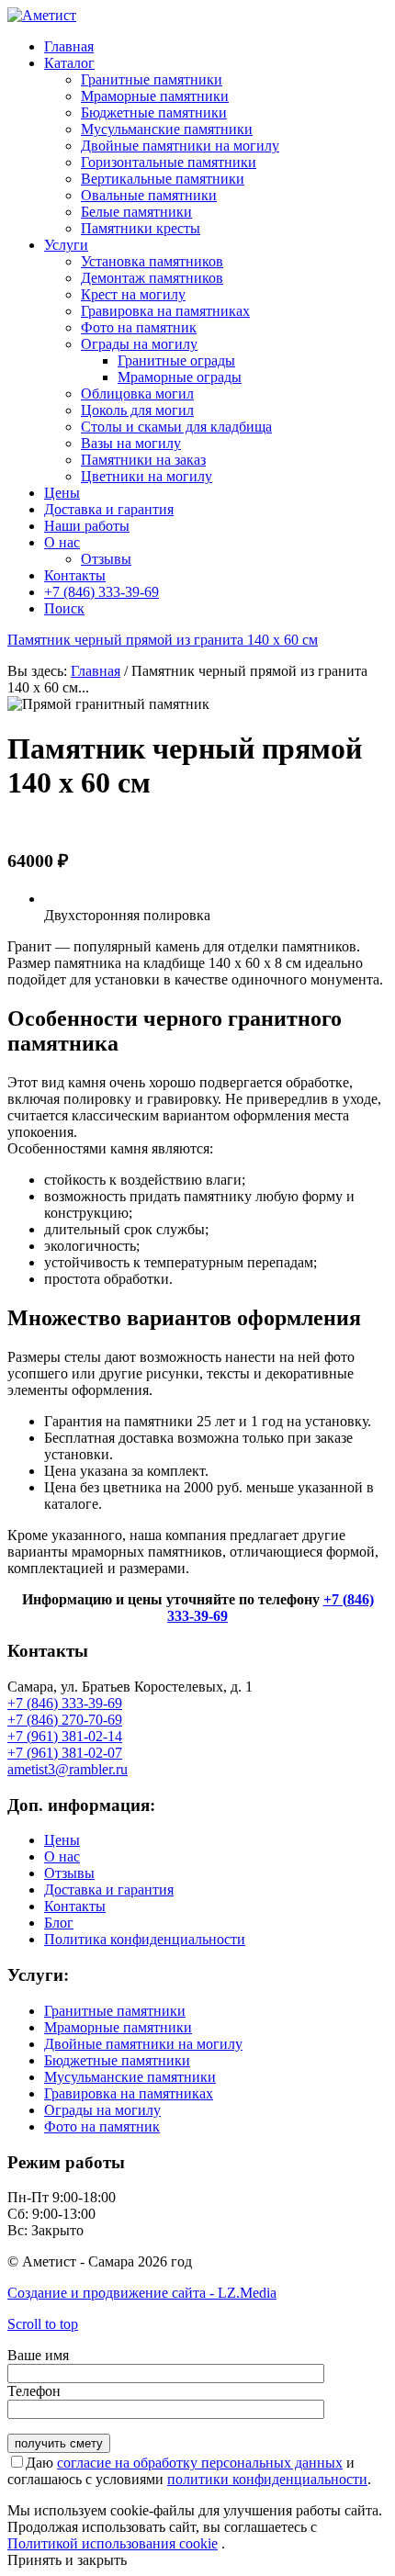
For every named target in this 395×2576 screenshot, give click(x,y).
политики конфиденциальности (267, 2479)
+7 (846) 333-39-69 (65, 1703)
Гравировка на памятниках (129, 2093)
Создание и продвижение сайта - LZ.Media (142, 2293)
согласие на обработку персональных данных (200, 2463)
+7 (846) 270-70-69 (65, 1720)
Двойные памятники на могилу (143, 2044)
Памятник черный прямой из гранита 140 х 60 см (163, 640)
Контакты (75, 1906)
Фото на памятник (102, 2126)
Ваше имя (38, 2355)
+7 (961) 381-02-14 (65, 1736)
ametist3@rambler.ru (68, 1769)
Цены (62, 1840)
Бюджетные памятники (117, 2060)
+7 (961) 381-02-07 (65, 1753)
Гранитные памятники (115, 2011)
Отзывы (69, 1873)
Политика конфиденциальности (145, 1939)
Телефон (34, 2391)
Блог (59, 1923)
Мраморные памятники (118, 2027)
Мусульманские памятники (130, 2077)
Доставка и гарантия (109, 1890)
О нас (62, 1856)
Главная (96, 671)
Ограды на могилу (102, 2110)
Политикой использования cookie (113, 2543)
